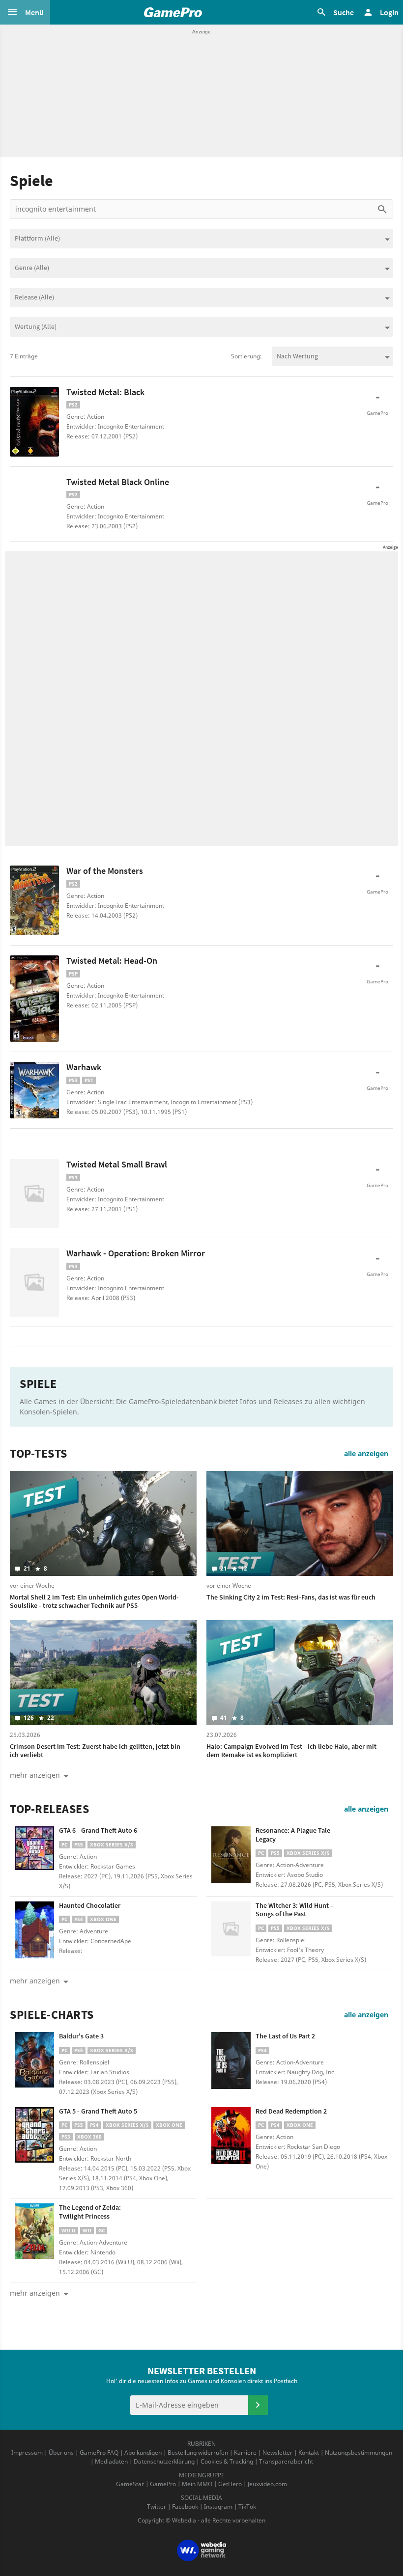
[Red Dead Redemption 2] (231, 2136)
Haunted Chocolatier (90, 1905)
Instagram (218, 2507)
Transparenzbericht (286, 2461)
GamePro (163, 2484)
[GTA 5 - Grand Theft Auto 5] (34, 2136)
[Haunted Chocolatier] (34, 1930)
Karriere (245, 2453)
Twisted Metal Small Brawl (117, 1164)
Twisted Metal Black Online (118, 482)
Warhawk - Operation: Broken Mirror (136, 1253)
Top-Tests (39, 1454)
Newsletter (277, 2453)
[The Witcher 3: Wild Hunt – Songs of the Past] (231, 1930)
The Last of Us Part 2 (285, 2036)
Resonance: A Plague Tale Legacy (293, 1835)
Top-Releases (49, 1809)
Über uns (61, 2453)
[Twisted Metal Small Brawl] (34, 1193)
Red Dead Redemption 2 (291, 2111)
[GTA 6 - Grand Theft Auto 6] (34, 1855)
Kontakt (309, 2453)
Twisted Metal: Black (105, 392)
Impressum (27, 2453)
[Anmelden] (258, 2405)
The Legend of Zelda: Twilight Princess (90, 2212)
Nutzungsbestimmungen (359, 2453)
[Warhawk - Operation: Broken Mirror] (34, 1282)
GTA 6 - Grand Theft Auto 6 (98, 1830)
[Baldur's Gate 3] (34, 2061)
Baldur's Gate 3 (81, 2036)
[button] (25, 12)
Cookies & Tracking (227, 2461)
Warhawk (84, 1067)
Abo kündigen (143, 2453)
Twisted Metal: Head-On (112, 961)
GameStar (130, 2484)
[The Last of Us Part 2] (231, 2061)
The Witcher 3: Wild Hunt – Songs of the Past (295, 1910)
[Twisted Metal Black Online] (34, 501)
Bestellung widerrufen (198, 2453)
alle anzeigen (366, 1453)
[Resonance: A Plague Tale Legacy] (231, 1855)
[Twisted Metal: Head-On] (34, 999)
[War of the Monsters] (34, 900)
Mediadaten (111, 2461)
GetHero (230, 2484)
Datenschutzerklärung (164, 2461)
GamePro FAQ (99, 2453)
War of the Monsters (105, 871)
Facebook (185, 2507)
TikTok (247, 2507)
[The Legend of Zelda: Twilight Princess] (34, 2232)
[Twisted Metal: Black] (34, 422)
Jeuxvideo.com (267, 2484)
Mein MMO (197, 2484)
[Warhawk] (34, 1090)
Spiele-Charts (52, 2015)
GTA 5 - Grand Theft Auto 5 (98, 2111)
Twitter (157, 2507)
